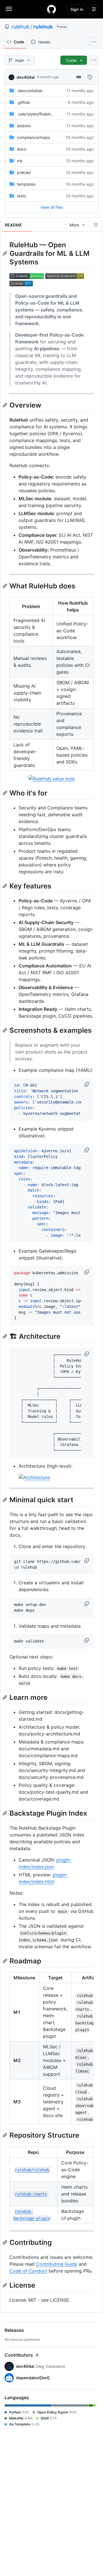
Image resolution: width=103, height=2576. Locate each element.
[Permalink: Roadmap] (5, 1961)
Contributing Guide (57, 2264)
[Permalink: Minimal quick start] (5, 1500)
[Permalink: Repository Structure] (5, 2135)
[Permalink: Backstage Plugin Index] (5, 1813)
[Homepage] (51, 9)
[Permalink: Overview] (5, 405)
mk (20, 161)
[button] (87, 1084)
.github (23, 102)
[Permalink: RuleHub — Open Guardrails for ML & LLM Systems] (5, 253)
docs (21, 149)
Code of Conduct (28, 2271)
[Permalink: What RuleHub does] (5, 586)
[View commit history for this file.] (90, 77)
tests (21, 196)
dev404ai (26, 77)
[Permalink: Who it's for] (5, 793)
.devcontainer (30, 91)
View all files (52, 207)
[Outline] (96, 225)
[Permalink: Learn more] (5, 1697)
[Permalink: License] (5, 2285)
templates (26, 184)
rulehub (20, 27)
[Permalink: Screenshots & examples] (5, 1030)
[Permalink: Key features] (5, 886)
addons (24, 126)
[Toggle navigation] (9, 9)
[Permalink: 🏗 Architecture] (5, 1336)
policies (24, 172)
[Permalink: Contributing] (5, 2242)
